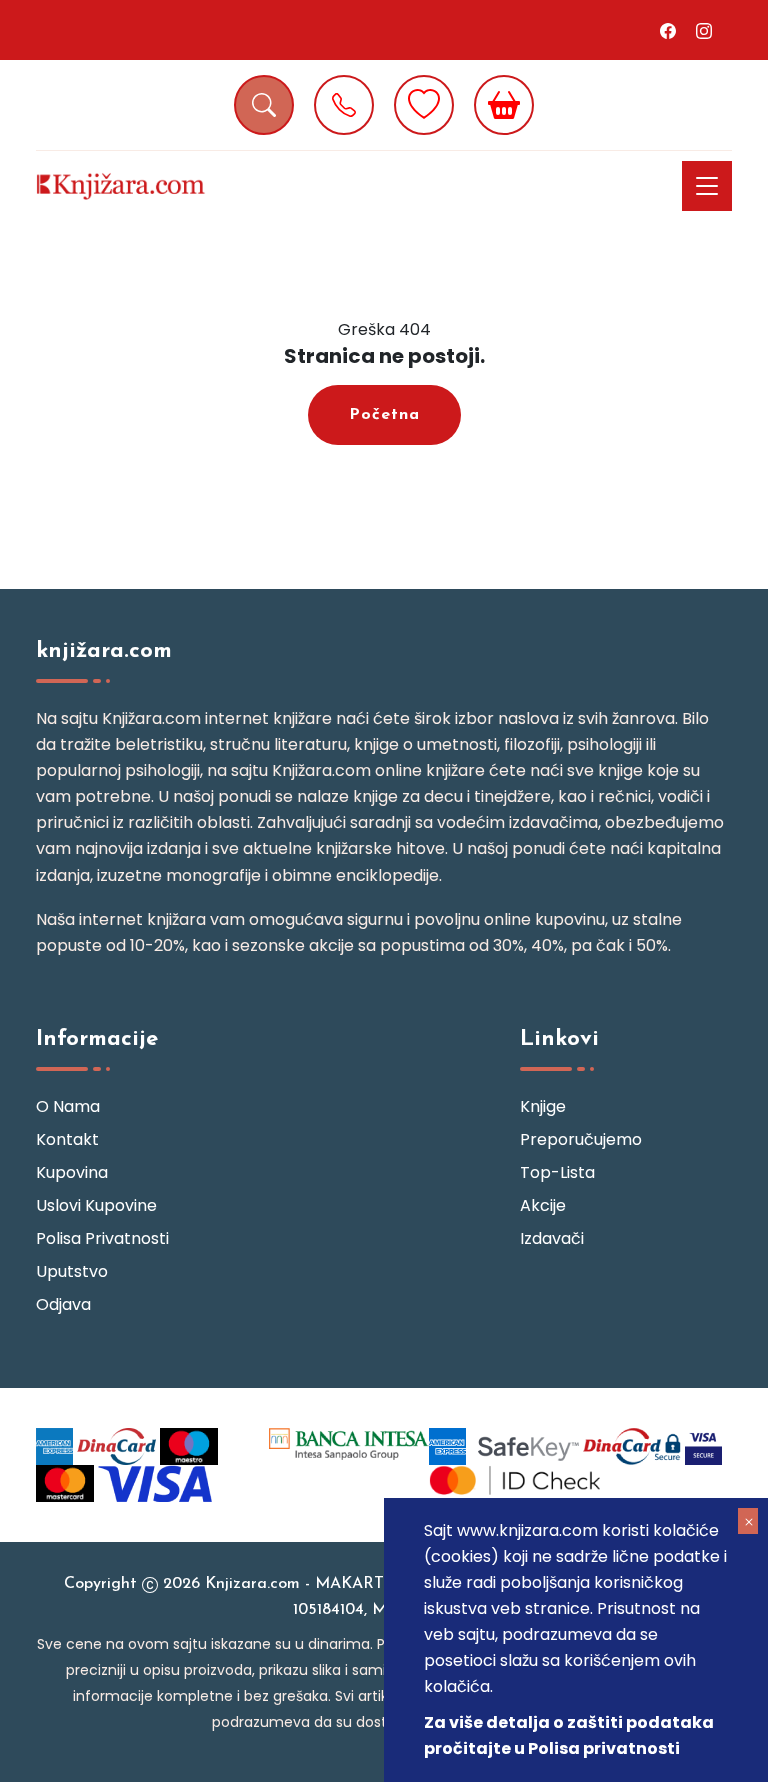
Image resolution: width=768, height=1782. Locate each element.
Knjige (543, 1106)
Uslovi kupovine (96, 1205)
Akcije (543, 1205)
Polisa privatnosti (102, 1238)
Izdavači (552, 1238)
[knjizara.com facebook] (668, 30)
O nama (68, 1106)
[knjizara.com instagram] (704, 30)
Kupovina (72, 1172)
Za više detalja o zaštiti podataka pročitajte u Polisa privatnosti (569, 1735)
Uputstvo (72, 1271)
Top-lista (557, 1172)
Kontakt (67, 1139)
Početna (384, 415)
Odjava (63, 1304)
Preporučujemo (581, 1139)
